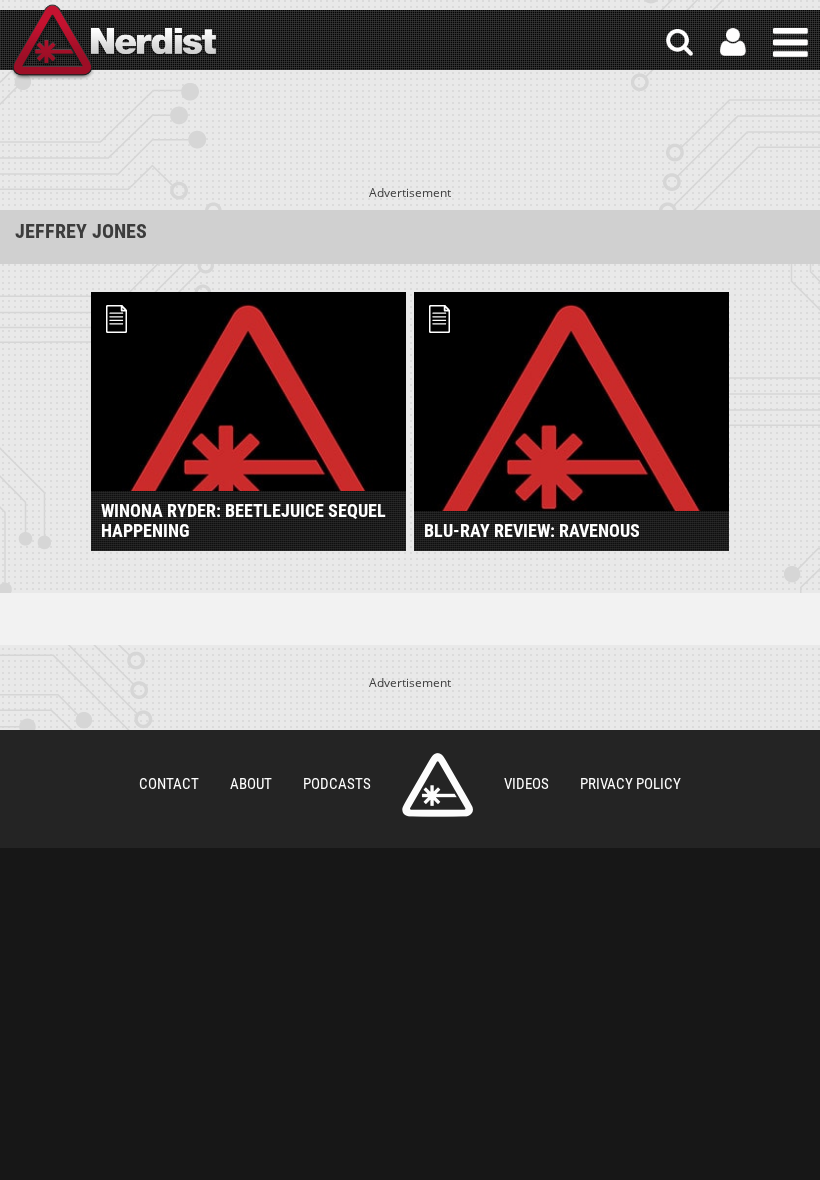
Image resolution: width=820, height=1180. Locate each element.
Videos (526, 784)
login (733, 42)
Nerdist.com (437, 785)
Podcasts (337, 784)
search (679, 42)
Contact (169, 784)
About (251, 784)
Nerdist (113, 42)
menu (790, 42)
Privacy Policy (630, 784)
